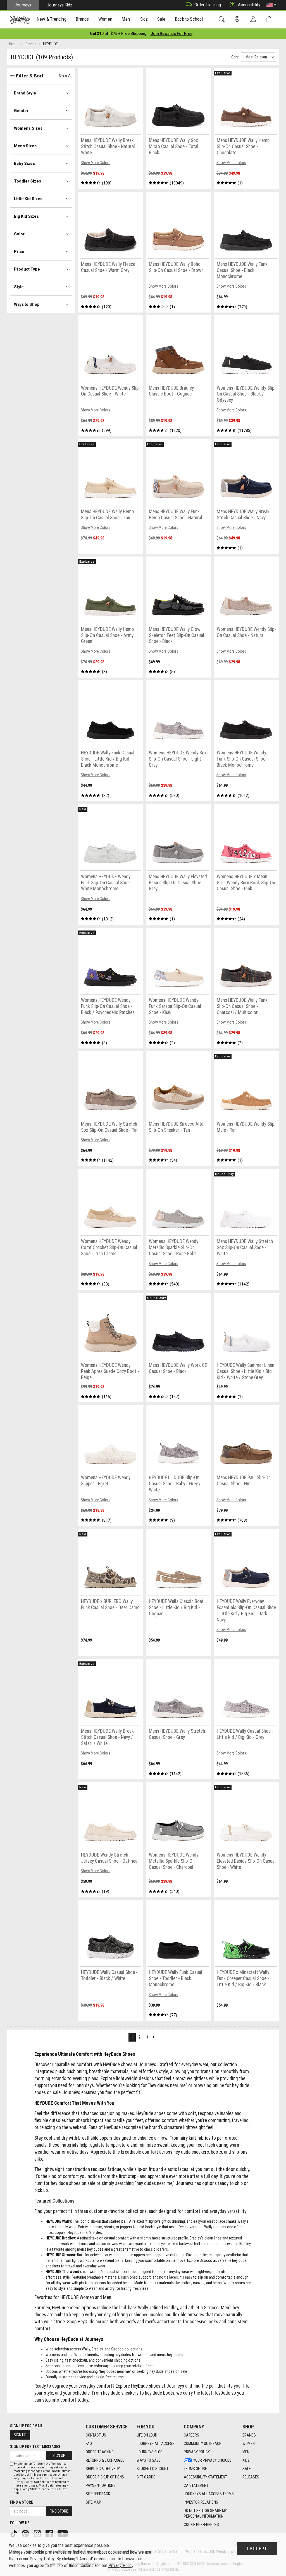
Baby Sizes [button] (24, 164)
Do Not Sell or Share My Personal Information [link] (205, 2513)
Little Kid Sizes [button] (28, 199)
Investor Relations (201, 2502)
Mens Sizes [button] (25, 146)
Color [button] (19, 234)
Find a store (22, 2502)
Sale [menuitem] (161, 19)
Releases (251, 2477)
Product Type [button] (27, 269)
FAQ (89, 2444)
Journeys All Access (156, 2444)
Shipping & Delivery (103, 2469)
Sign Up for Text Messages (35, 2447)
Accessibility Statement (205, 2477)
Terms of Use (195, 2469)
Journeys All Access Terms (209, 2494)
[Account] (254, 20)
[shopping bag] (270, 19)
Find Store (59, 2511)
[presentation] (52, 20)
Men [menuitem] (126, 19)
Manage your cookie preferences (38, 2552)
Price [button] (19, 252)
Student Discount (152, 2469)
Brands (249, 2435)
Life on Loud (147, 2435)
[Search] (223, 19)
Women (249, 2444)
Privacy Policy (197, 2452)
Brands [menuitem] (82, 19)
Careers (191, 2435)
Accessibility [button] (249, 5)
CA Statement (196, 2485)
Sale (247, 2469)
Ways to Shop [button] (27, 304)
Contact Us (96, 2435)
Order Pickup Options (105, 2477)
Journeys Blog (150, 2452)
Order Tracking (208, 5)
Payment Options (101, 2485)
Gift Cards (146, 2477)
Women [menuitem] (105, 19)
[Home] (20, 20)
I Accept (257, 2549)
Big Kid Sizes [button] (26, 216)
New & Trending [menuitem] (51, 19)
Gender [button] (21, 111)
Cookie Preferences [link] (201, 2525)
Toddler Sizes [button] (28, 181)
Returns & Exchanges (105, 2460)
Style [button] (19, 287)
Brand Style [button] (25, 93)
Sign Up (20, 2435)
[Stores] (238, 19)
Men (246, 2452)
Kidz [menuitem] (144, 19)
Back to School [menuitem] (189, 19)
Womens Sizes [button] (28, 128)
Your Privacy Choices (212, 2460)
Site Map (93, 2502)
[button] (271, 5)
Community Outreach (203, 2444)
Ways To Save (149, 2460)
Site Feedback (98, 2494)
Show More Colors (96, 163)
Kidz (246, 2460)
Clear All (66, 75)
